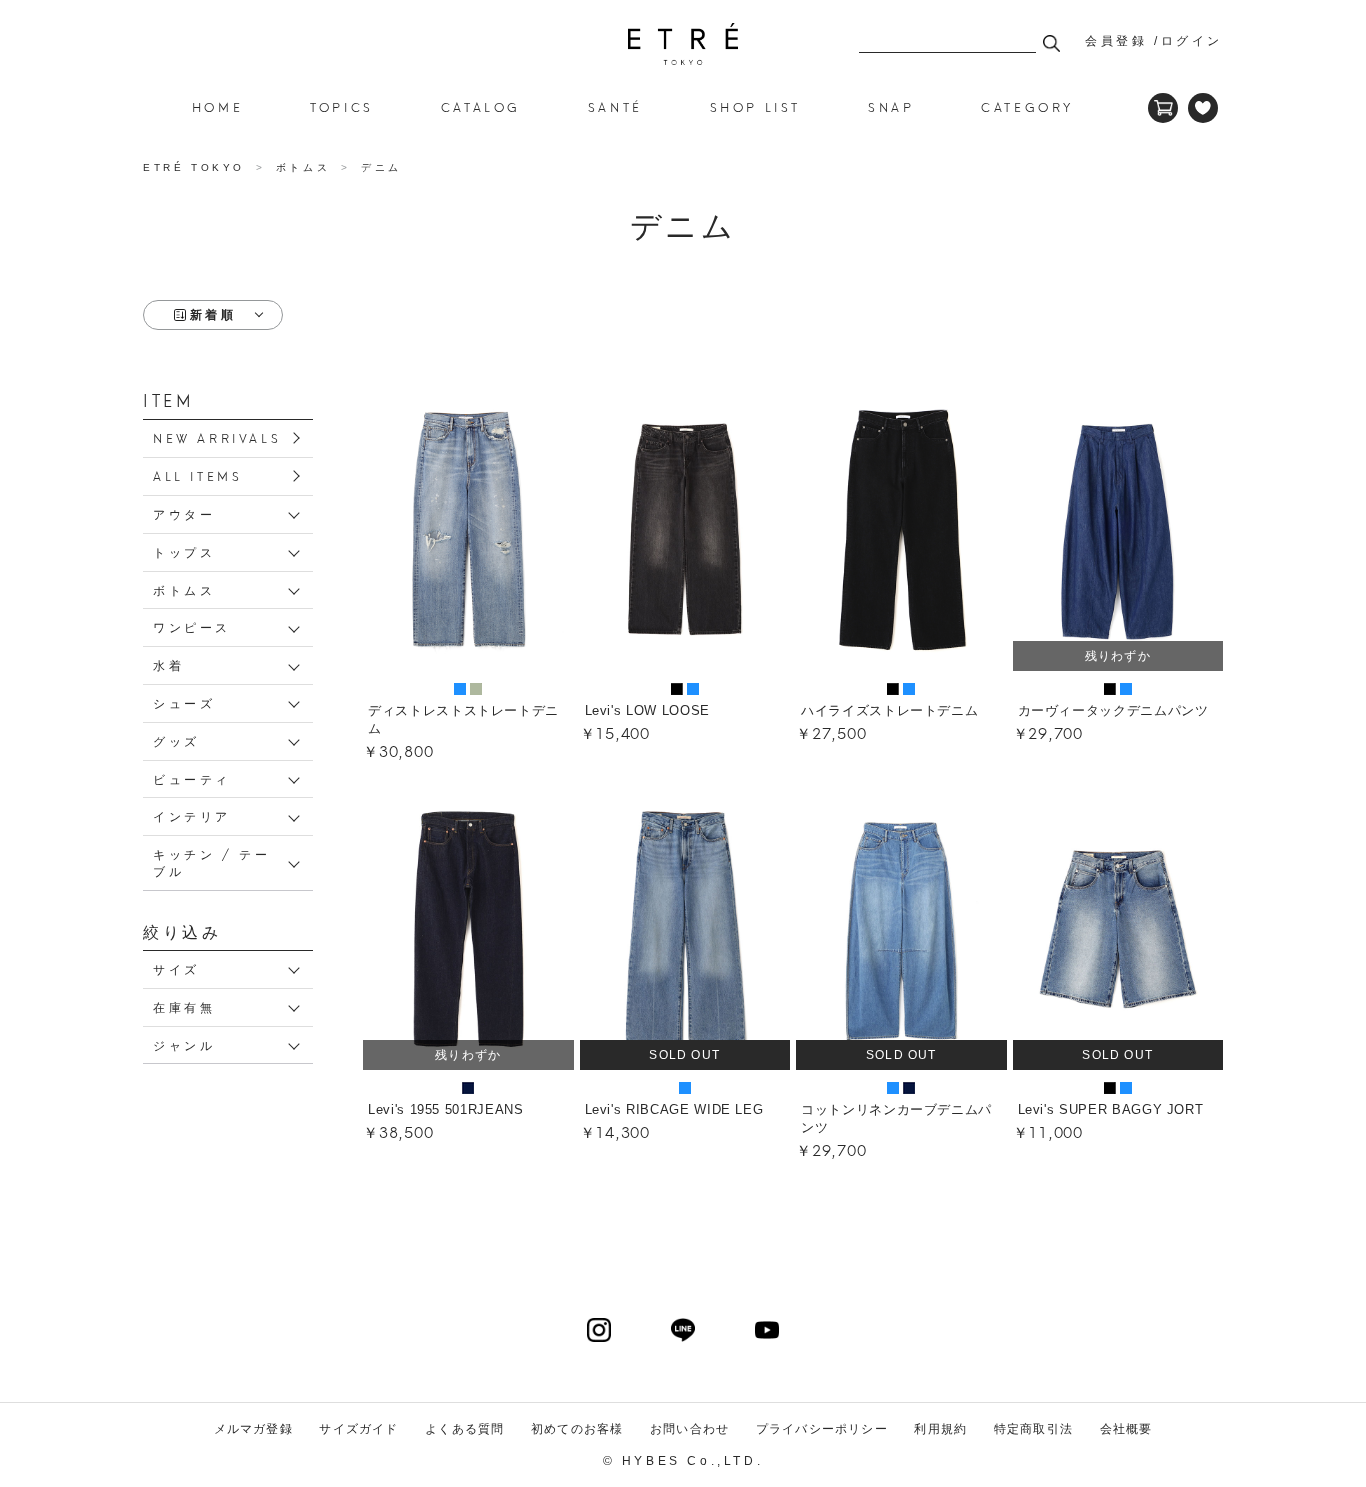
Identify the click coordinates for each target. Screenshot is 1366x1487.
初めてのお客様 (577, 1429)
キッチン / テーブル (211, 862)
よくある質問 (464, 1429)
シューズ (184, 702)
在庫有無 (184, 1006)
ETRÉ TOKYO (197, 167)
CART (1163, 108)
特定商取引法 (1033, 1429)
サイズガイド (358, 1429)
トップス (184, 551)
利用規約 (940, 1429)
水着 (168, 664)
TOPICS (342, 106)
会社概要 (1126, 1429)
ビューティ (192, 778)
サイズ (176, 968)
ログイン (1192, 41)
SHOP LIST (755, 106)
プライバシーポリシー (822, 1429)
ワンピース (192, 626)
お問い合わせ (689, 1429)
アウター (184, 513)
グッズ (176, 740)
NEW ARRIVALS (217, 437)
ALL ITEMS (197, 475)
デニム (683, 44)
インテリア (192, 815)
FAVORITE (1203, 108)
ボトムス (184, 589)
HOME (217, 106)
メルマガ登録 (253, 1429)
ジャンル (184, 1044)
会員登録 (1116, 41)
